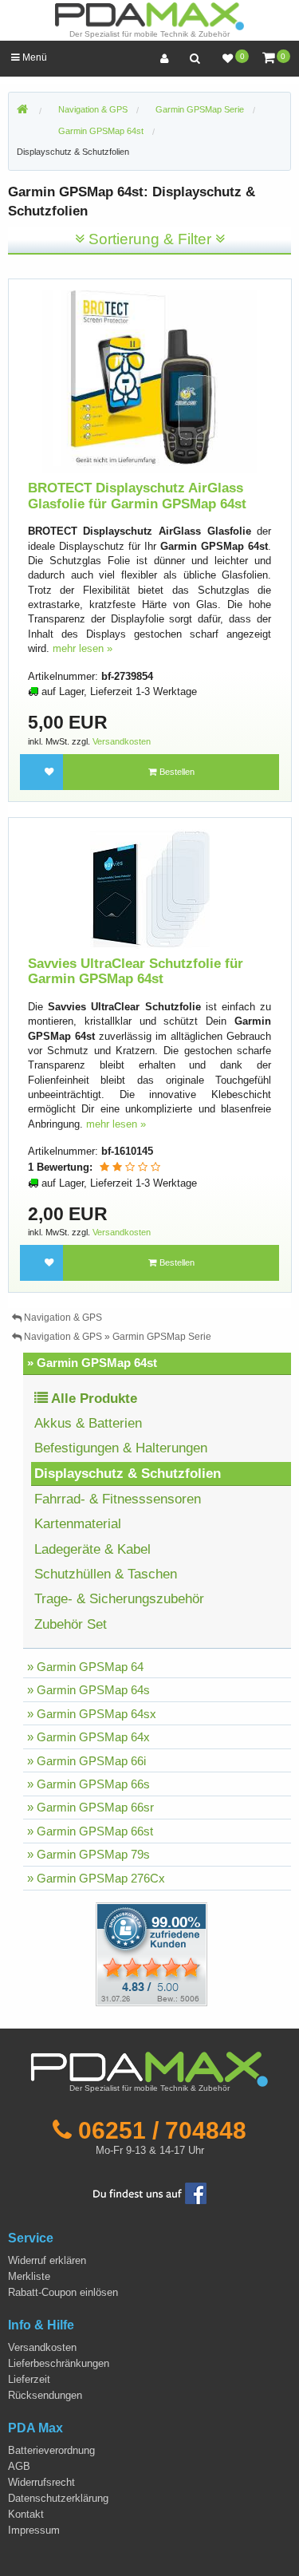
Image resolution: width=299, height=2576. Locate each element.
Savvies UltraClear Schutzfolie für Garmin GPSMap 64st (136, 972)
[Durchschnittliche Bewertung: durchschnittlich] (130, 1167)
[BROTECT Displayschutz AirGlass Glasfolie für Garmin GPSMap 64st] (150, 381)
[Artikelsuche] (195, 59)
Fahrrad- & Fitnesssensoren (118, 1499)
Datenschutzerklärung (58, 2498)
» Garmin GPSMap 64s (89, 1690)
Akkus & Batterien (88, 1423)
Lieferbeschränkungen (59, 2363)
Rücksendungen (45, 2395)
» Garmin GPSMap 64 (85, 1667)
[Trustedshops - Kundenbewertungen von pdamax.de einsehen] (94, 1953)
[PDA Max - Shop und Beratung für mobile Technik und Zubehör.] (22, 110)
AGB (19, 2466)
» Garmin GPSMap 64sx (92, 1714)
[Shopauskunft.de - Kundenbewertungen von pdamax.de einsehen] (151, 1953)
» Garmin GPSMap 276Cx (96, 1878)
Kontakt (26, 2514)
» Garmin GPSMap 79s (89, 1854)
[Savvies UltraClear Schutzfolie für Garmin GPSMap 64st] (150, 889)
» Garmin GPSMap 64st (92, 1363)
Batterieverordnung (51, 2450)
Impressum (34, 2530)
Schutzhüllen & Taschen (106, 1574)
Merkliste (29, 2276)
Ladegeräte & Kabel (92, 1549)
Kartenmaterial (78, 1524)
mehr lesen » (83, 648)
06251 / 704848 (162, 2130)
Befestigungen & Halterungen (121, 1448)
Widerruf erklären (47, 2260)
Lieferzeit (29, 2379)
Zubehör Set (71, 1624)
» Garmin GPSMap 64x (89, 1737)
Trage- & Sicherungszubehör (119, 1599)
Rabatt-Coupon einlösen (63, 2292)
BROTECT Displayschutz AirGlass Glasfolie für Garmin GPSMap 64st (137, 496)
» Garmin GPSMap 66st (90, 1831)
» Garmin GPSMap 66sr (90, 1807)
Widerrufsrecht (41, 2482)
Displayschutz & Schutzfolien (73, 152)
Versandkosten (122, 741)
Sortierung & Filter (150, 239)
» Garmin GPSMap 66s (89, 1784)
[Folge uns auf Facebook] (150, 2193)
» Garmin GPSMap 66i (87, 1761)
